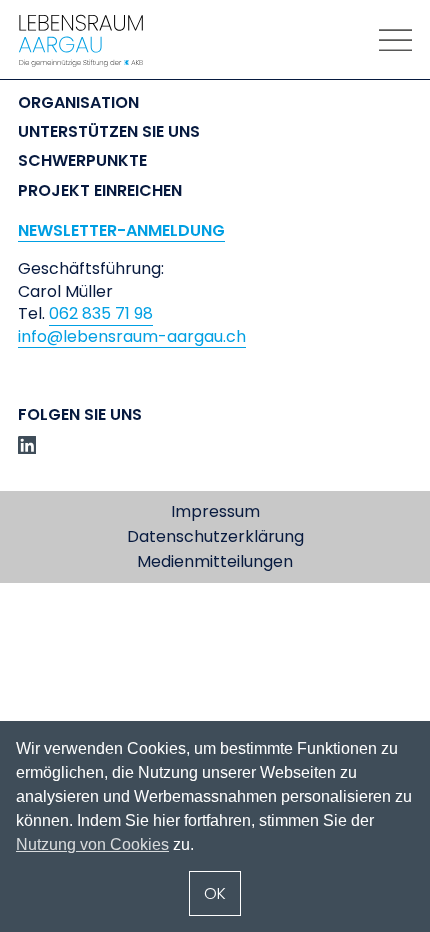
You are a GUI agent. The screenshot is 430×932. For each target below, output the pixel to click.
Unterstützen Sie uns (109, 132)
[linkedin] (27, 445)
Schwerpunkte (82, 161)
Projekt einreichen (100, 191)
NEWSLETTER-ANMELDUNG (121, 231)
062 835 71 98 (101, 314)
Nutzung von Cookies (92, 844)
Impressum (215, 512)
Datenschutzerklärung (215, 537)
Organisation (78, 103)
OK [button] (215, 893)
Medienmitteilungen (215, 562)
